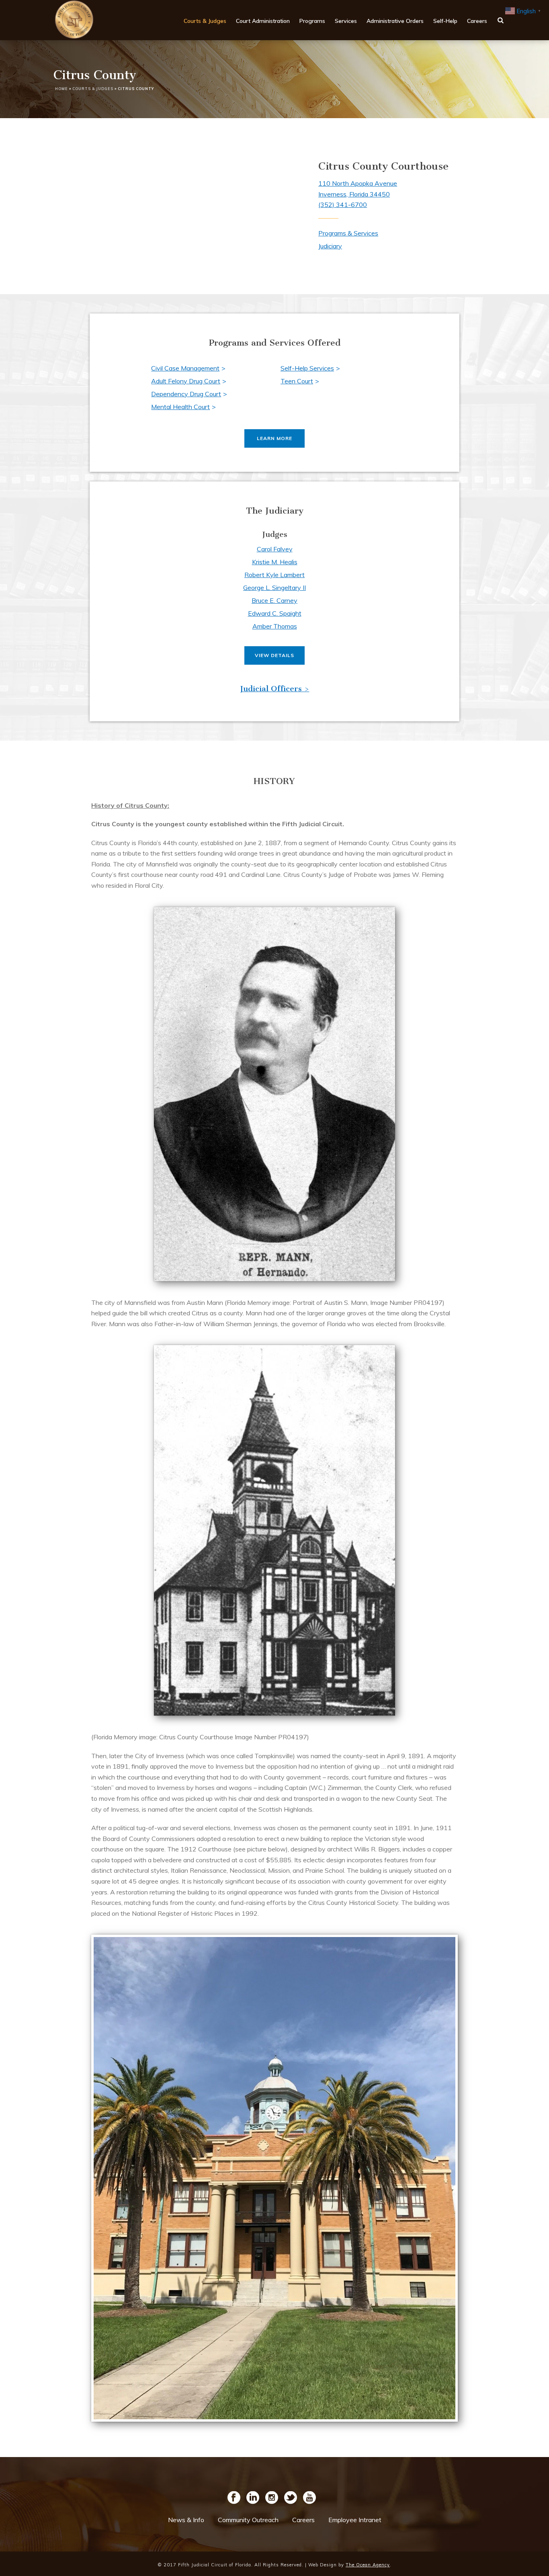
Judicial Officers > (275, 689)
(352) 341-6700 (343, 205)
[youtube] (309, 2498)
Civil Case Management (185, 368)
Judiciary (330, 246)
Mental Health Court (180, 407)
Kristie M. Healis (275, 562)
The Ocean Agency (368, 2565)
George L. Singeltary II (274, 588)
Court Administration (263, 21)
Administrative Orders (395, 21)
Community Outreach (248, 2520)
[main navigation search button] (501, 20)
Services (346, 21)
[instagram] (272, 2498)
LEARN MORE (274, 438)
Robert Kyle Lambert (274, 575)
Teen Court (297, 381)
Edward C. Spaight (275, 613)
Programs (312, 21)
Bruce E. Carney (274, 600)
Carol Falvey (275, 549)
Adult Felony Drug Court (186, 381)
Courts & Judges (205, 21)
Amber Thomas (275, 626)
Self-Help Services (307, 368)
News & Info (186, 2520)
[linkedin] (253, 2498)
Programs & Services (348, 233)
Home (61, 89)
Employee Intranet (355, 2520)
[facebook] (234, 2498)
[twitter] (291, 2498)
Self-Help (445, 21)
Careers (477, 21)
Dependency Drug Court (186, 394)
